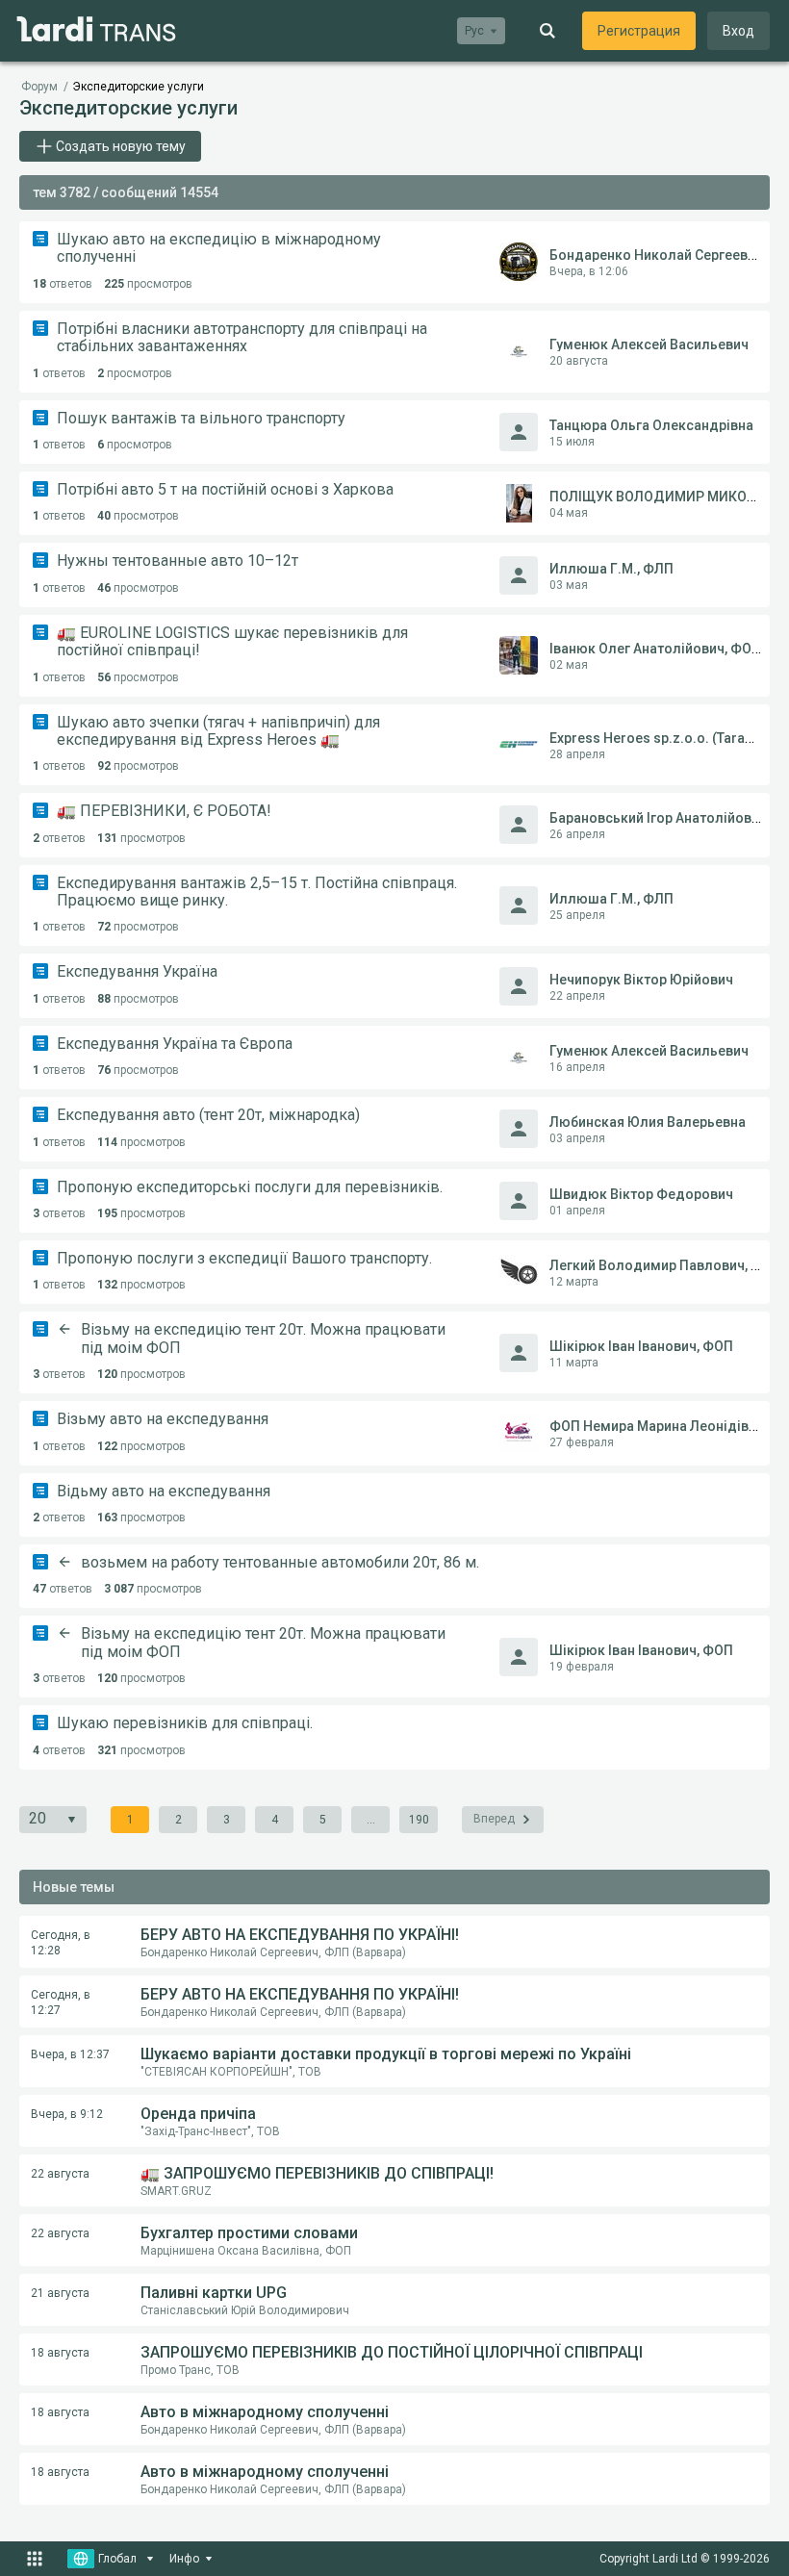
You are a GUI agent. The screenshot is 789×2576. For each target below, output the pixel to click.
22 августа (60, 2174)
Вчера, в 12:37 (70, 2054)
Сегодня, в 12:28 (61, 1943)
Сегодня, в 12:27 (61, 2002)
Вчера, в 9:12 (67, 2114)
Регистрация (639, 31)
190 (419, 1820)
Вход (738, 31)
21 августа (60, 2293)
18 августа (60, 2353)
